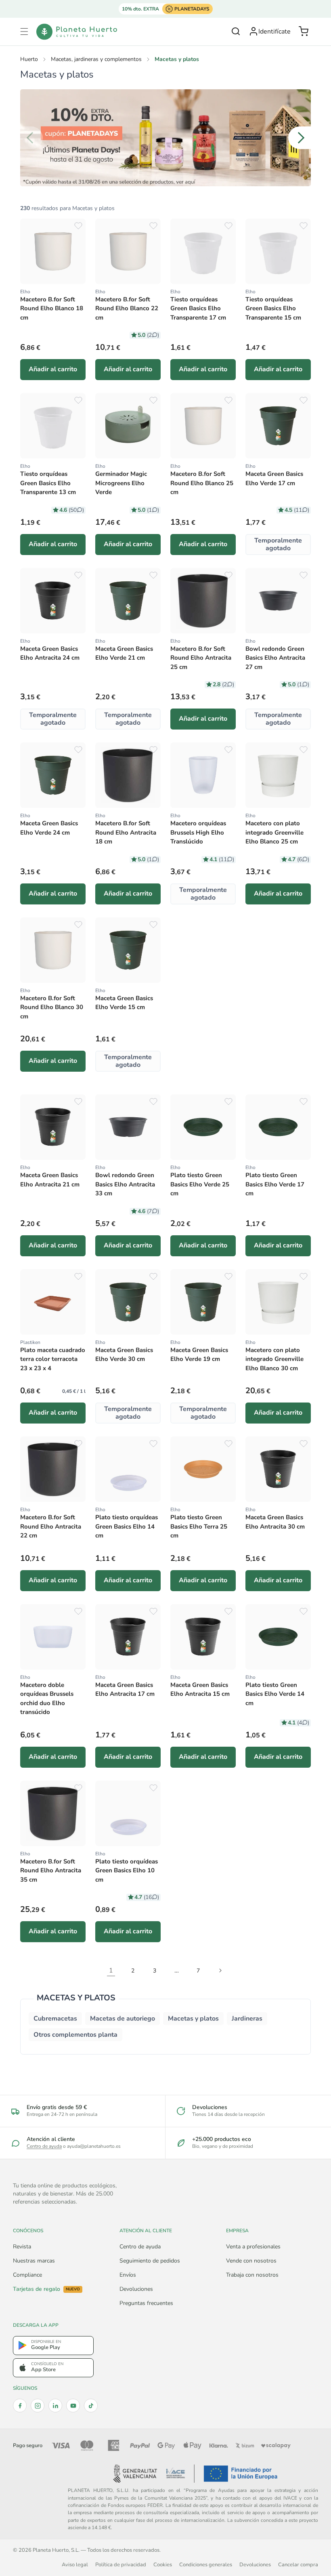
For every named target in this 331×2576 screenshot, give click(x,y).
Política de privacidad (121, 2564)
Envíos (128, 2275)
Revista (22, 2247)
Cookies (163, 2564)
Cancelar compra (298, 2564)
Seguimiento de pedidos (150, 2261)
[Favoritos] (78, 226)
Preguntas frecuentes (146, 2303)
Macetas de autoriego (123, 2019)
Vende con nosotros (251, 2261)
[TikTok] (91, 2406)
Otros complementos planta (75, 2035)
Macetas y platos (193, 2019)
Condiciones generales (206, 2564)
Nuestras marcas (34, 2261)
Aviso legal (75, 2564)
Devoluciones (136, 2289)
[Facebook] (20, 2406)
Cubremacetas (55, 2019)
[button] (24, 32)
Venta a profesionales (253, 2247)
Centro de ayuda (44, 2146)
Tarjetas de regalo (46, 2289)
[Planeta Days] (165, 138)
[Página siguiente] (220, 1970)
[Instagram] (38, 2406)
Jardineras (247, 2019)
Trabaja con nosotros (252, 2275)
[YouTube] (73, 2406)
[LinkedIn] (55, 2406)
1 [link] (111, 1970)
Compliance (27, 2275)
